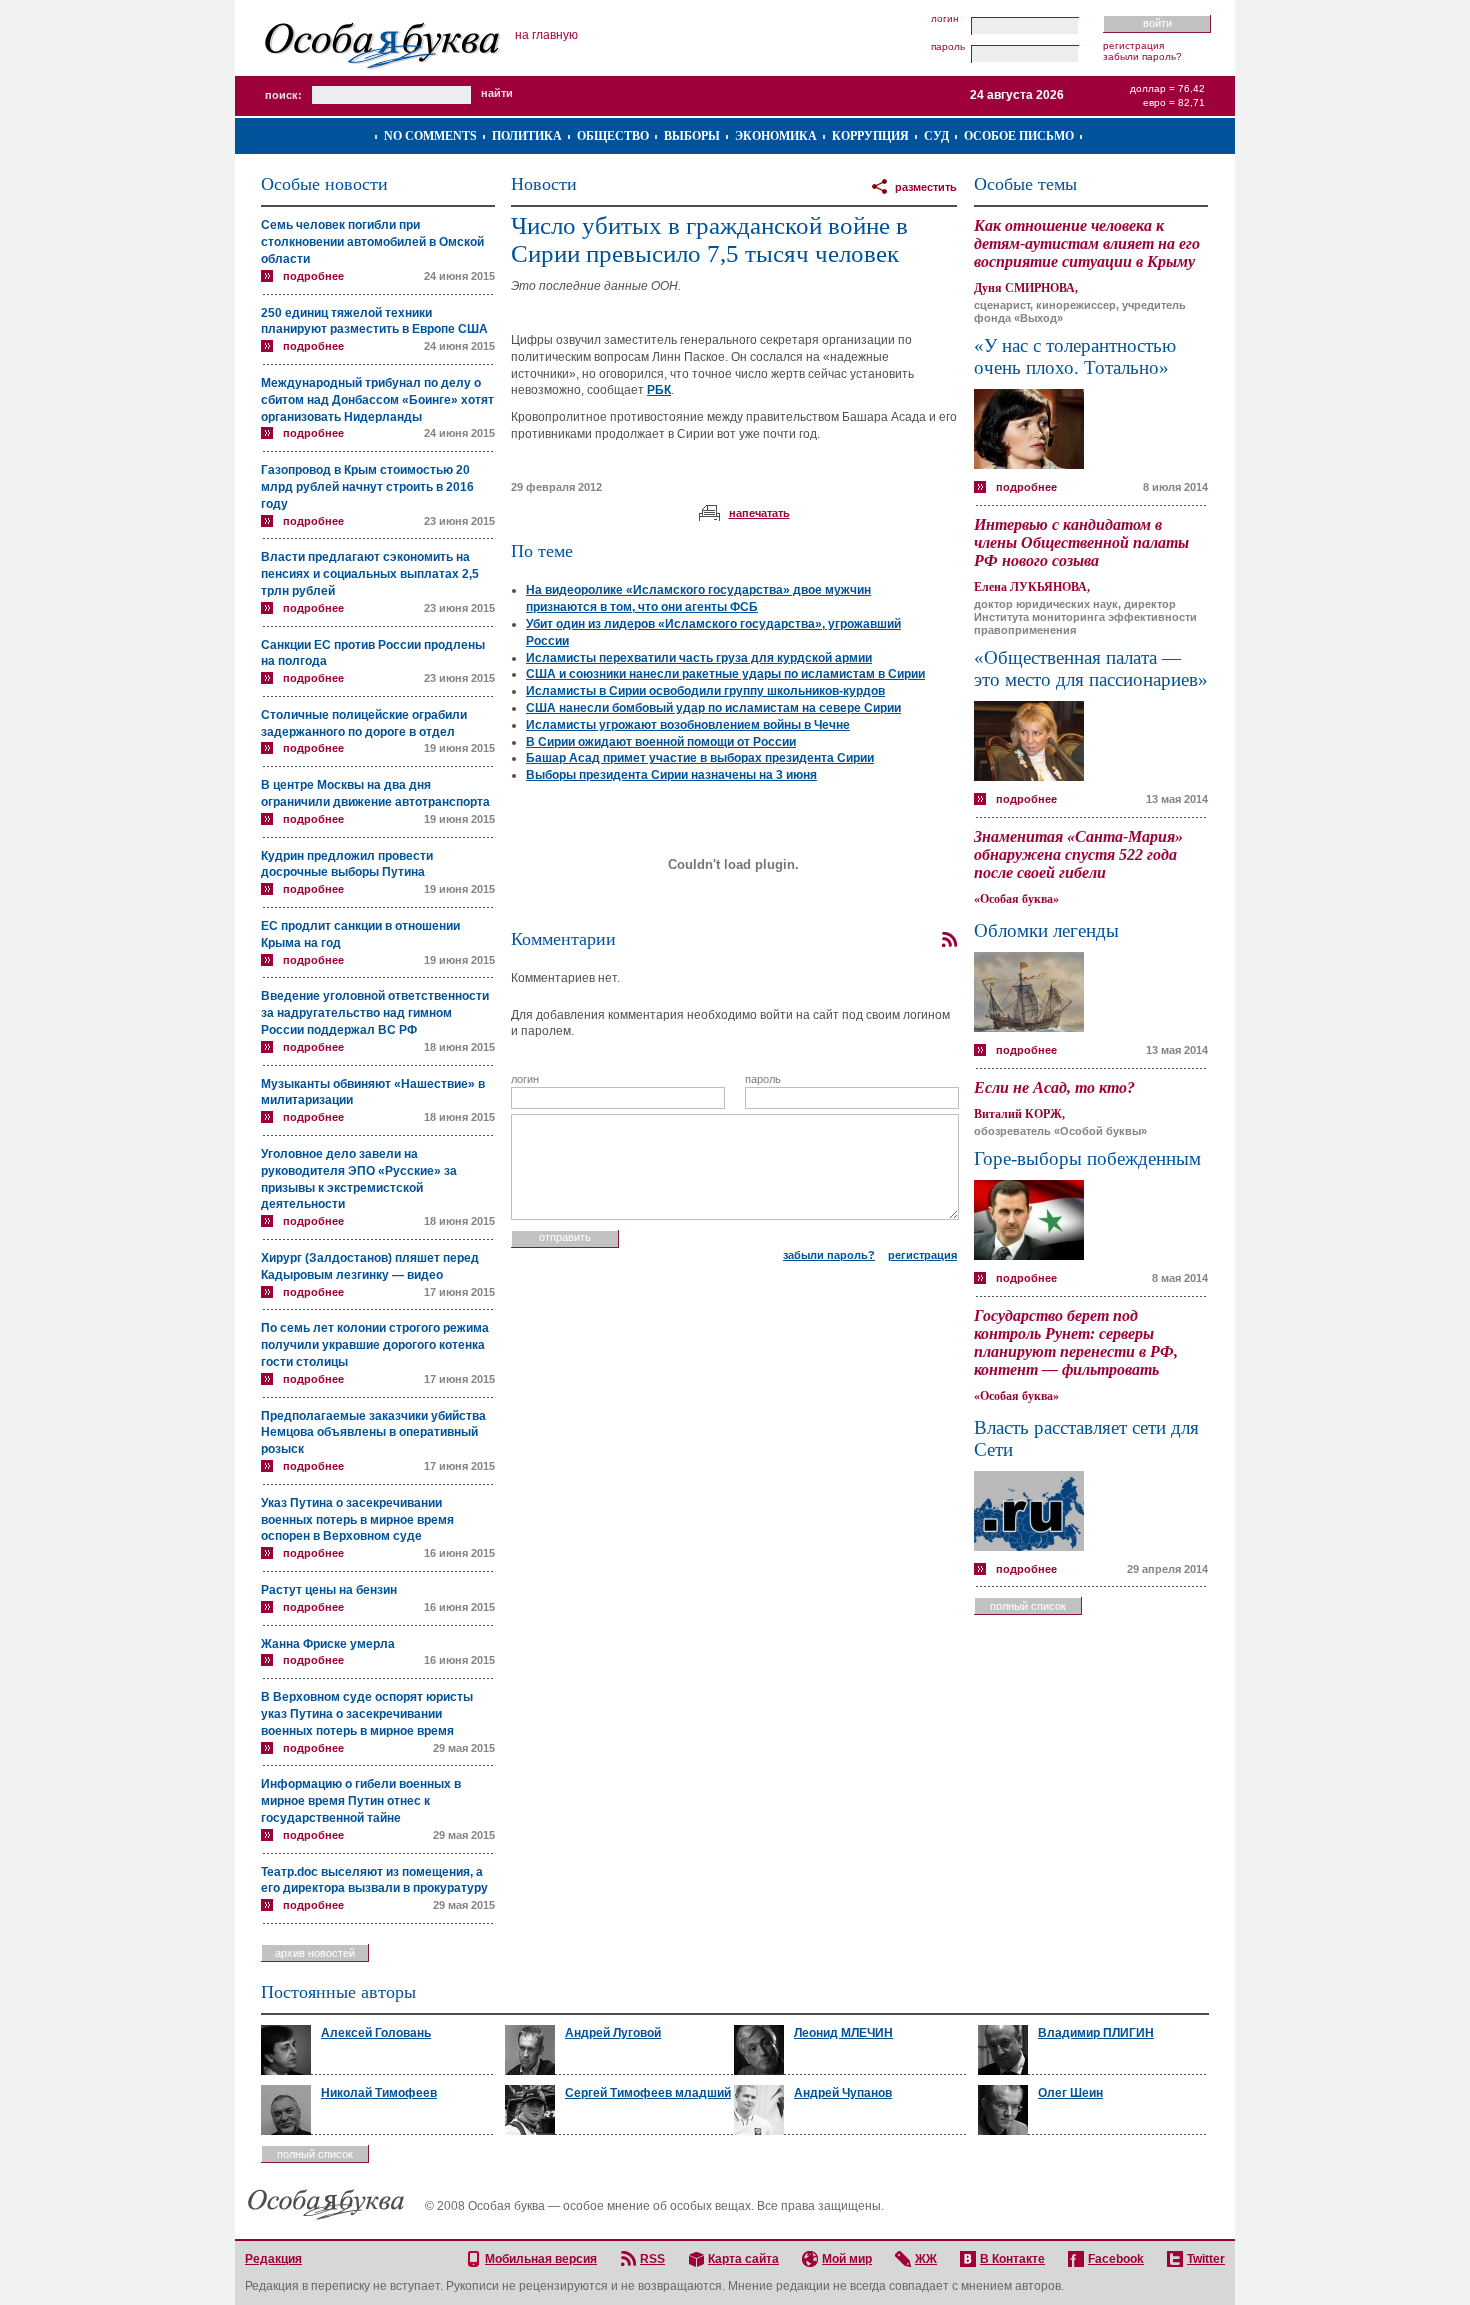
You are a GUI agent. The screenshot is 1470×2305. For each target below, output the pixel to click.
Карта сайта (743, 2259)
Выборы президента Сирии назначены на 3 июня (671, 775)
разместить (926, 187)
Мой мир (847, 2259)
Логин (945, 19)
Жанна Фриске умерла (328, 1644)
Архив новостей (315, 1953)
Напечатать (759, 513)
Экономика (776, 136)
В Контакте (1012, 2259)
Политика (527, 136)
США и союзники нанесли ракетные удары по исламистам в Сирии (725, 674)
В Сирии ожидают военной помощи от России (661, 742)
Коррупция (870, 136)
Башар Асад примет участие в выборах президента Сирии (700, 758)
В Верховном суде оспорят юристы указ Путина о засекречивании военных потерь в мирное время (367, 1714)
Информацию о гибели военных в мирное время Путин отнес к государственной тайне (361, 1801)
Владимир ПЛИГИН (1096, 2033)
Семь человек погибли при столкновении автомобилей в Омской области (372, 242)
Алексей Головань (376, 2033)
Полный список (1028, 1606)
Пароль (948, 47)
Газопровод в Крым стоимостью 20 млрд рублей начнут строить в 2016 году (367, 487)
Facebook (1116, 2259)
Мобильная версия (541, 2259)
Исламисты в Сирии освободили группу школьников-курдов (705, 691)
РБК (659, 390)
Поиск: (283, 95)
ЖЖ (926, 2259)
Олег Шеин (1070, 2093)
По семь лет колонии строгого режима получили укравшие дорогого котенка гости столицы (375, 1345)
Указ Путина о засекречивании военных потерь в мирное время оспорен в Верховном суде (357, 1520)
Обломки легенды (1046, 930)
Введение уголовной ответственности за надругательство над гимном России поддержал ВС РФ (375, 1013)
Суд (936, 136)
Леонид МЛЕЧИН (843, 2033)
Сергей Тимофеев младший (648, 2093)
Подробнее (313, 276)
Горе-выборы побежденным (1087, 1158)
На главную (546, 35)
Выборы (692, 136)
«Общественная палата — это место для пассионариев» (1091, 668)
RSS (652, 2259)
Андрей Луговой (613, 2033)
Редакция (273, 2259)
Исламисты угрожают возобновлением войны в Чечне (688, 725)
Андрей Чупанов (843, 2093)
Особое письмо (1019, 136)
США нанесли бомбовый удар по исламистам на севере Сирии (713, 708)
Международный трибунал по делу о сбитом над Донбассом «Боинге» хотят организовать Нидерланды (377, 400)
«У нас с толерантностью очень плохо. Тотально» (1075, 356)
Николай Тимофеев (379, 2093)
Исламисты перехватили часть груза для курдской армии (699, 658)
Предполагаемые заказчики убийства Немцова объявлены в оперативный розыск (373, 1433)
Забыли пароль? (1142, 56)
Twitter (1206, 2259)
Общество (613, 136)
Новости (544, 184)
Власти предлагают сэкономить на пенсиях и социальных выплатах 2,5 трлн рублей (370, 574)
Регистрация (1133, 45)
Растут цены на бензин (329, 1590)
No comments (430, 136)
